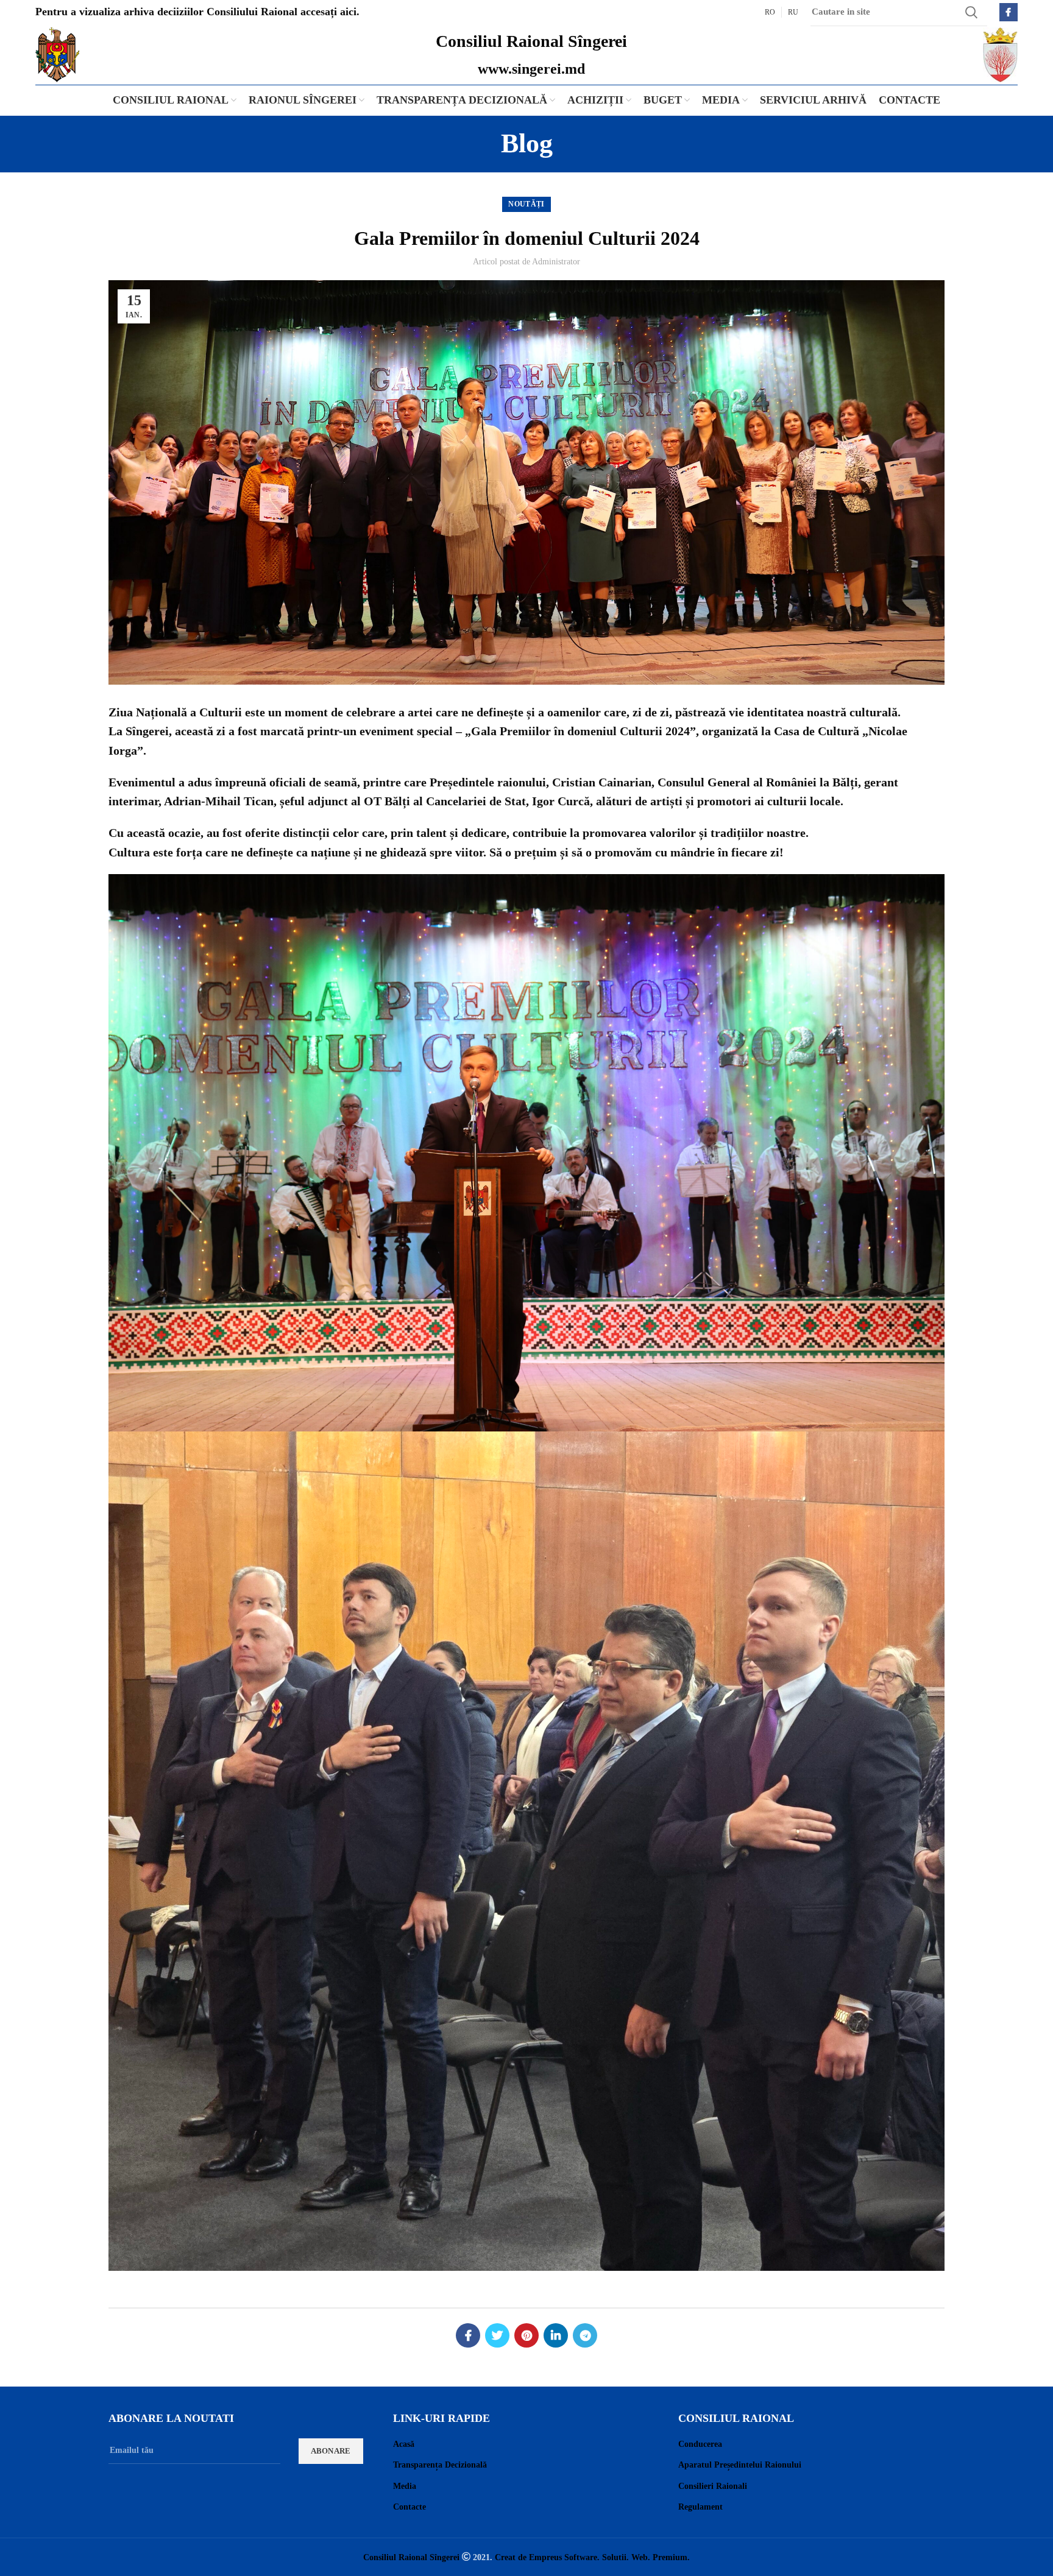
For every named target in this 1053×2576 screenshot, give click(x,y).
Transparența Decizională (440, 2465)
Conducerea (700, 2444)
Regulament (700, 2507)
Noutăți (526, 204)
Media (405, 2486)
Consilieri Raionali (713, 2486)
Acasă (404, 2444)
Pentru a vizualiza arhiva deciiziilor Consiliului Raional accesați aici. (197, 12)
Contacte (409, 2507)
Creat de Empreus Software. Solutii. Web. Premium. (592, 2557)
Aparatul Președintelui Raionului (740, 2465)
